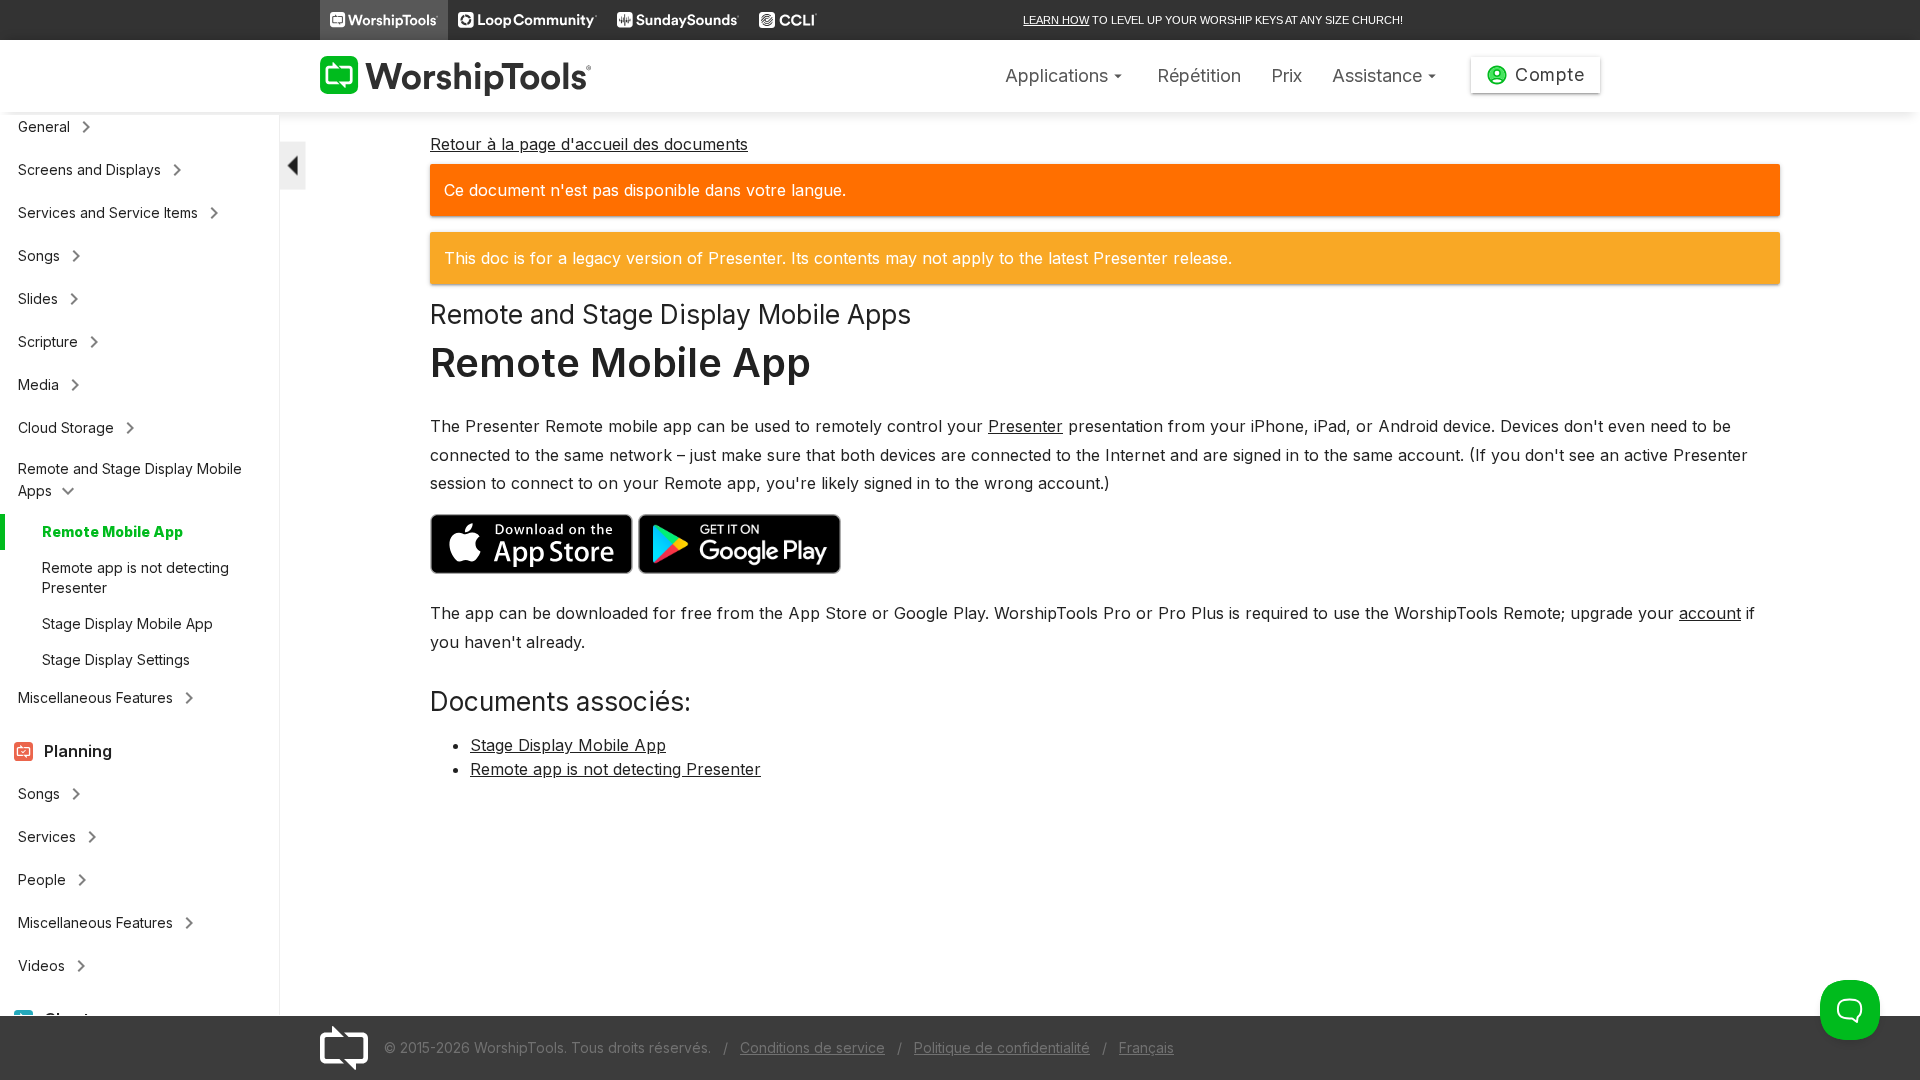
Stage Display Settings (116, 659)
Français (1146, 1047)
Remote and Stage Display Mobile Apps (130, 481)
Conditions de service (812, 1047)
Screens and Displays (103, 170)
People (56, 880)
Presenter (1025, 426)
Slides (52, 299)
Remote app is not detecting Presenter (135, 577)
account (1710, 613)
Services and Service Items (122, 213)
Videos (55, 966)
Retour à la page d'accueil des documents (589, 144)
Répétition (1199, 75)
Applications (1066, 75)
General (58, 127)
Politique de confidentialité (1002, 1047)
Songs (53, 256)
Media (52, 385)
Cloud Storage (80, 428)
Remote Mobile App (112, 531)
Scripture (62, 342)
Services (61, 837)
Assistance (1386, 75)
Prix (1286, 75)
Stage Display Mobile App (127, 623)
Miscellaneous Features (109, 698)
